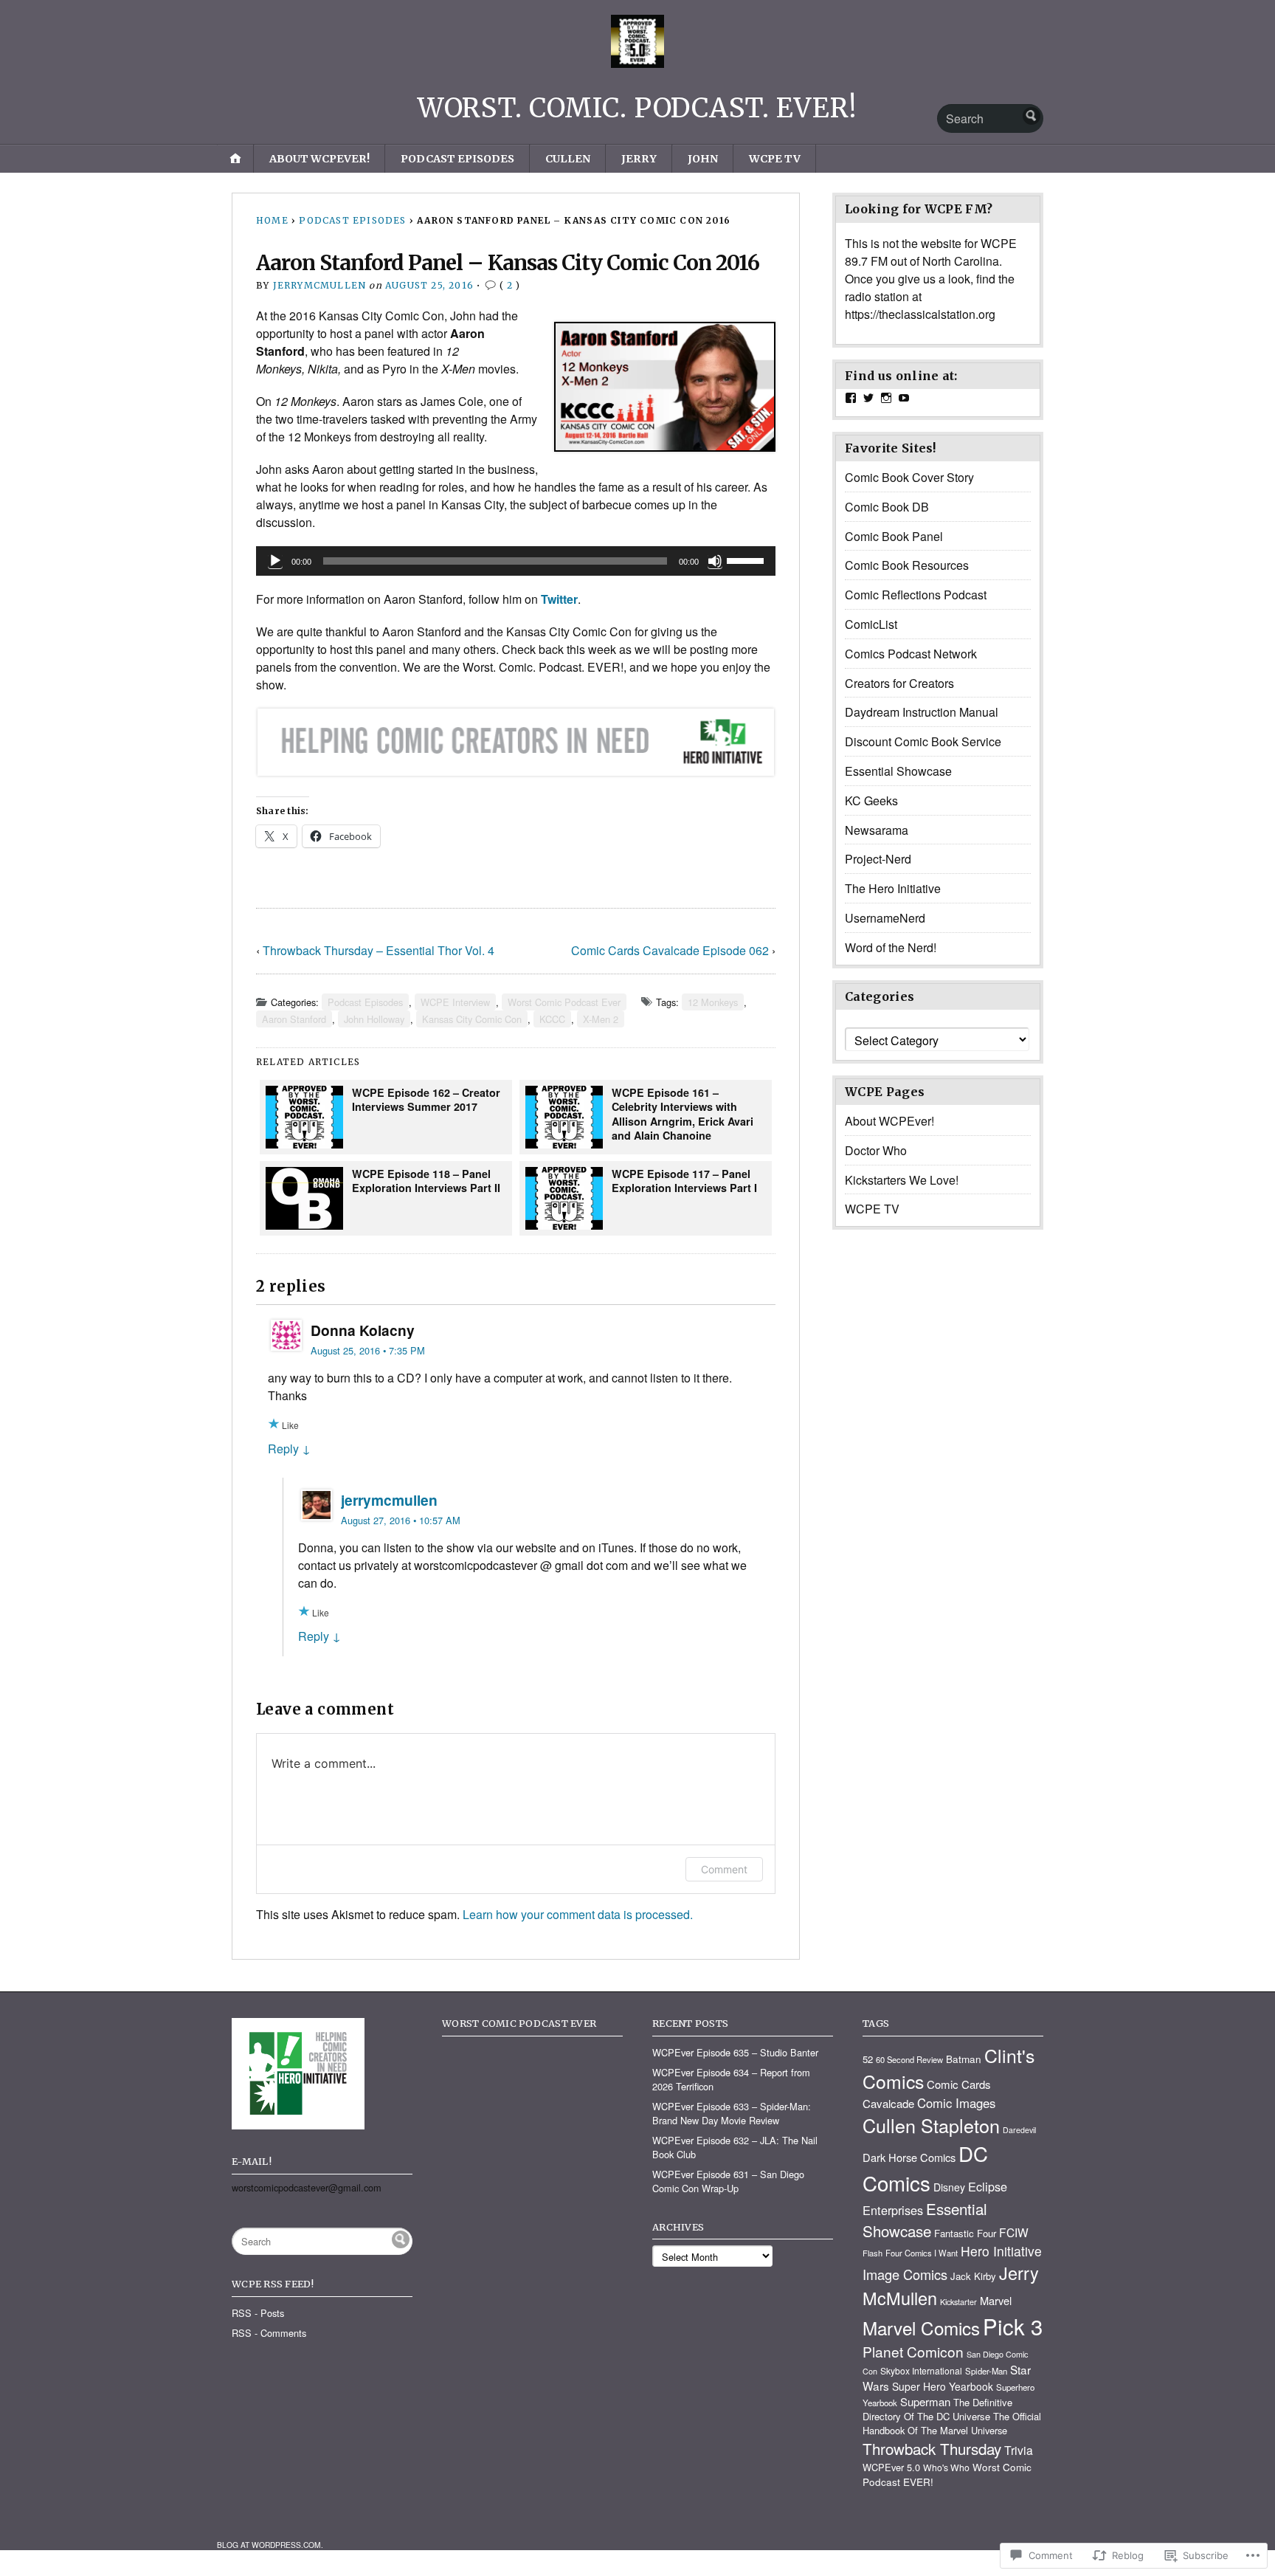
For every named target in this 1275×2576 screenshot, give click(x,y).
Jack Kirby (973, 2276)
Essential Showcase (898, 771)
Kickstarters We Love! (902, 1180)
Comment (724, 1869)
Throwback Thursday (932, 2448)
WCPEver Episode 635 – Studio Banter (735, 2052)
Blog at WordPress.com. (270, 2545)
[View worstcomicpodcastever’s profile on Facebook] (851, 398)
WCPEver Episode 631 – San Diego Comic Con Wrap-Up (728, 2181)
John (703, 159)
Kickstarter (958, 2302)
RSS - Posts (258, 2313)
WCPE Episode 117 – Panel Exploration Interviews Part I (684, 1181)
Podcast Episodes (457, 159)
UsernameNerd (885, 918)
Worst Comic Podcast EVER (519, 2023)
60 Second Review (909, 2059)
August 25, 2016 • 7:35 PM (368, 1350)
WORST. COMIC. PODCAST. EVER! (637, 108)
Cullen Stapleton (931, 2125)
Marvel (996, 2300)
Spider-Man (986, 2371)
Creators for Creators (899, 683)
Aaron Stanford (294, 1019)
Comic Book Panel (894, 536)
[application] (516, 561)
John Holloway (374, 1019)
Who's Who (946, 2467)
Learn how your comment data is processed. (578, 1914)
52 (868, 2059)
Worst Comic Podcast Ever (564, 1002)
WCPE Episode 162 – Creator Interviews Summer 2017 (426, 1099)
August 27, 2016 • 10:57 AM (401, 1520)
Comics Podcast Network (911, 654)
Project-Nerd (878, 859)
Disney (949, 2187)
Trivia (1019, 2450)
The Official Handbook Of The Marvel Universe (952, 2423)
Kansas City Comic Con (472, 1019)
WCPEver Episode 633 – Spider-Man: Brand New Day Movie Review (732, 2113)
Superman (925, 2401)
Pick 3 (1013, 2326)
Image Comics (905, 2274)
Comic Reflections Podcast (916, 595)
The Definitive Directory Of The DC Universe (937, 2409)
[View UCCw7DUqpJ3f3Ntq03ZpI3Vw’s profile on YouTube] (904, 398)
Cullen (568, 159)
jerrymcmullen (320, 285)
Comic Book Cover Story (909, 477)
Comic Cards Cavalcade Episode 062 (670, 950)
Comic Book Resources (907, 565)
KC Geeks (871, 800)
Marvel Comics (921, 2328)
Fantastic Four (965, 2233)
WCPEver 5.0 (891, 2467)
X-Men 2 (601, 1019)
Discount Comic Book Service (923, 741)
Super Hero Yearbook (943, 2386)
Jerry (639, 159)
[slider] (747, 559)
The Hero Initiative (893, 888)
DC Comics (925, 2168)
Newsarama (877, 830)
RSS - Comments (269, 2333)
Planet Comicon (913, 2351)
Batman (964, 2059)
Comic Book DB (887, 507)
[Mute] (715, 561)
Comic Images (956, 2103)
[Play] (275, 561)
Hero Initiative (1001, 2251)
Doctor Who (876, 1150)
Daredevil (1019, 2130)
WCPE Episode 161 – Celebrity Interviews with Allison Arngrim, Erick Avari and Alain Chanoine (683, 1114)
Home (272, 220)
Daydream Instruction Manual (922, 712)
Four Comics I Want (922, 2253)
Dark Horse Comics (909, 2157)
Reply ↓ (289, 1449)
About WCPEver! (319, 159)
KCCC (552, 1019)
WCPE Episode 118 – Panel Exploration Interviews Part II (426, 1181)
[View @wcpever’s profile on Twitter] (868, 398)
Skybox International (921, 2370)
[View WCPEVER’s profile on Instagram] (886, 398)
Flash (873, 2253)
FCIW (1014, 2232)
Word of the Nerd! (891, 947)
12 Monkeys (713, 1002)
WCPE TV (775, 159)
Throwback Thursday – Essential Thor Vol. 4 (379, 950)
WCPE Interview (455, 1002)
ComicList (871, 624)
